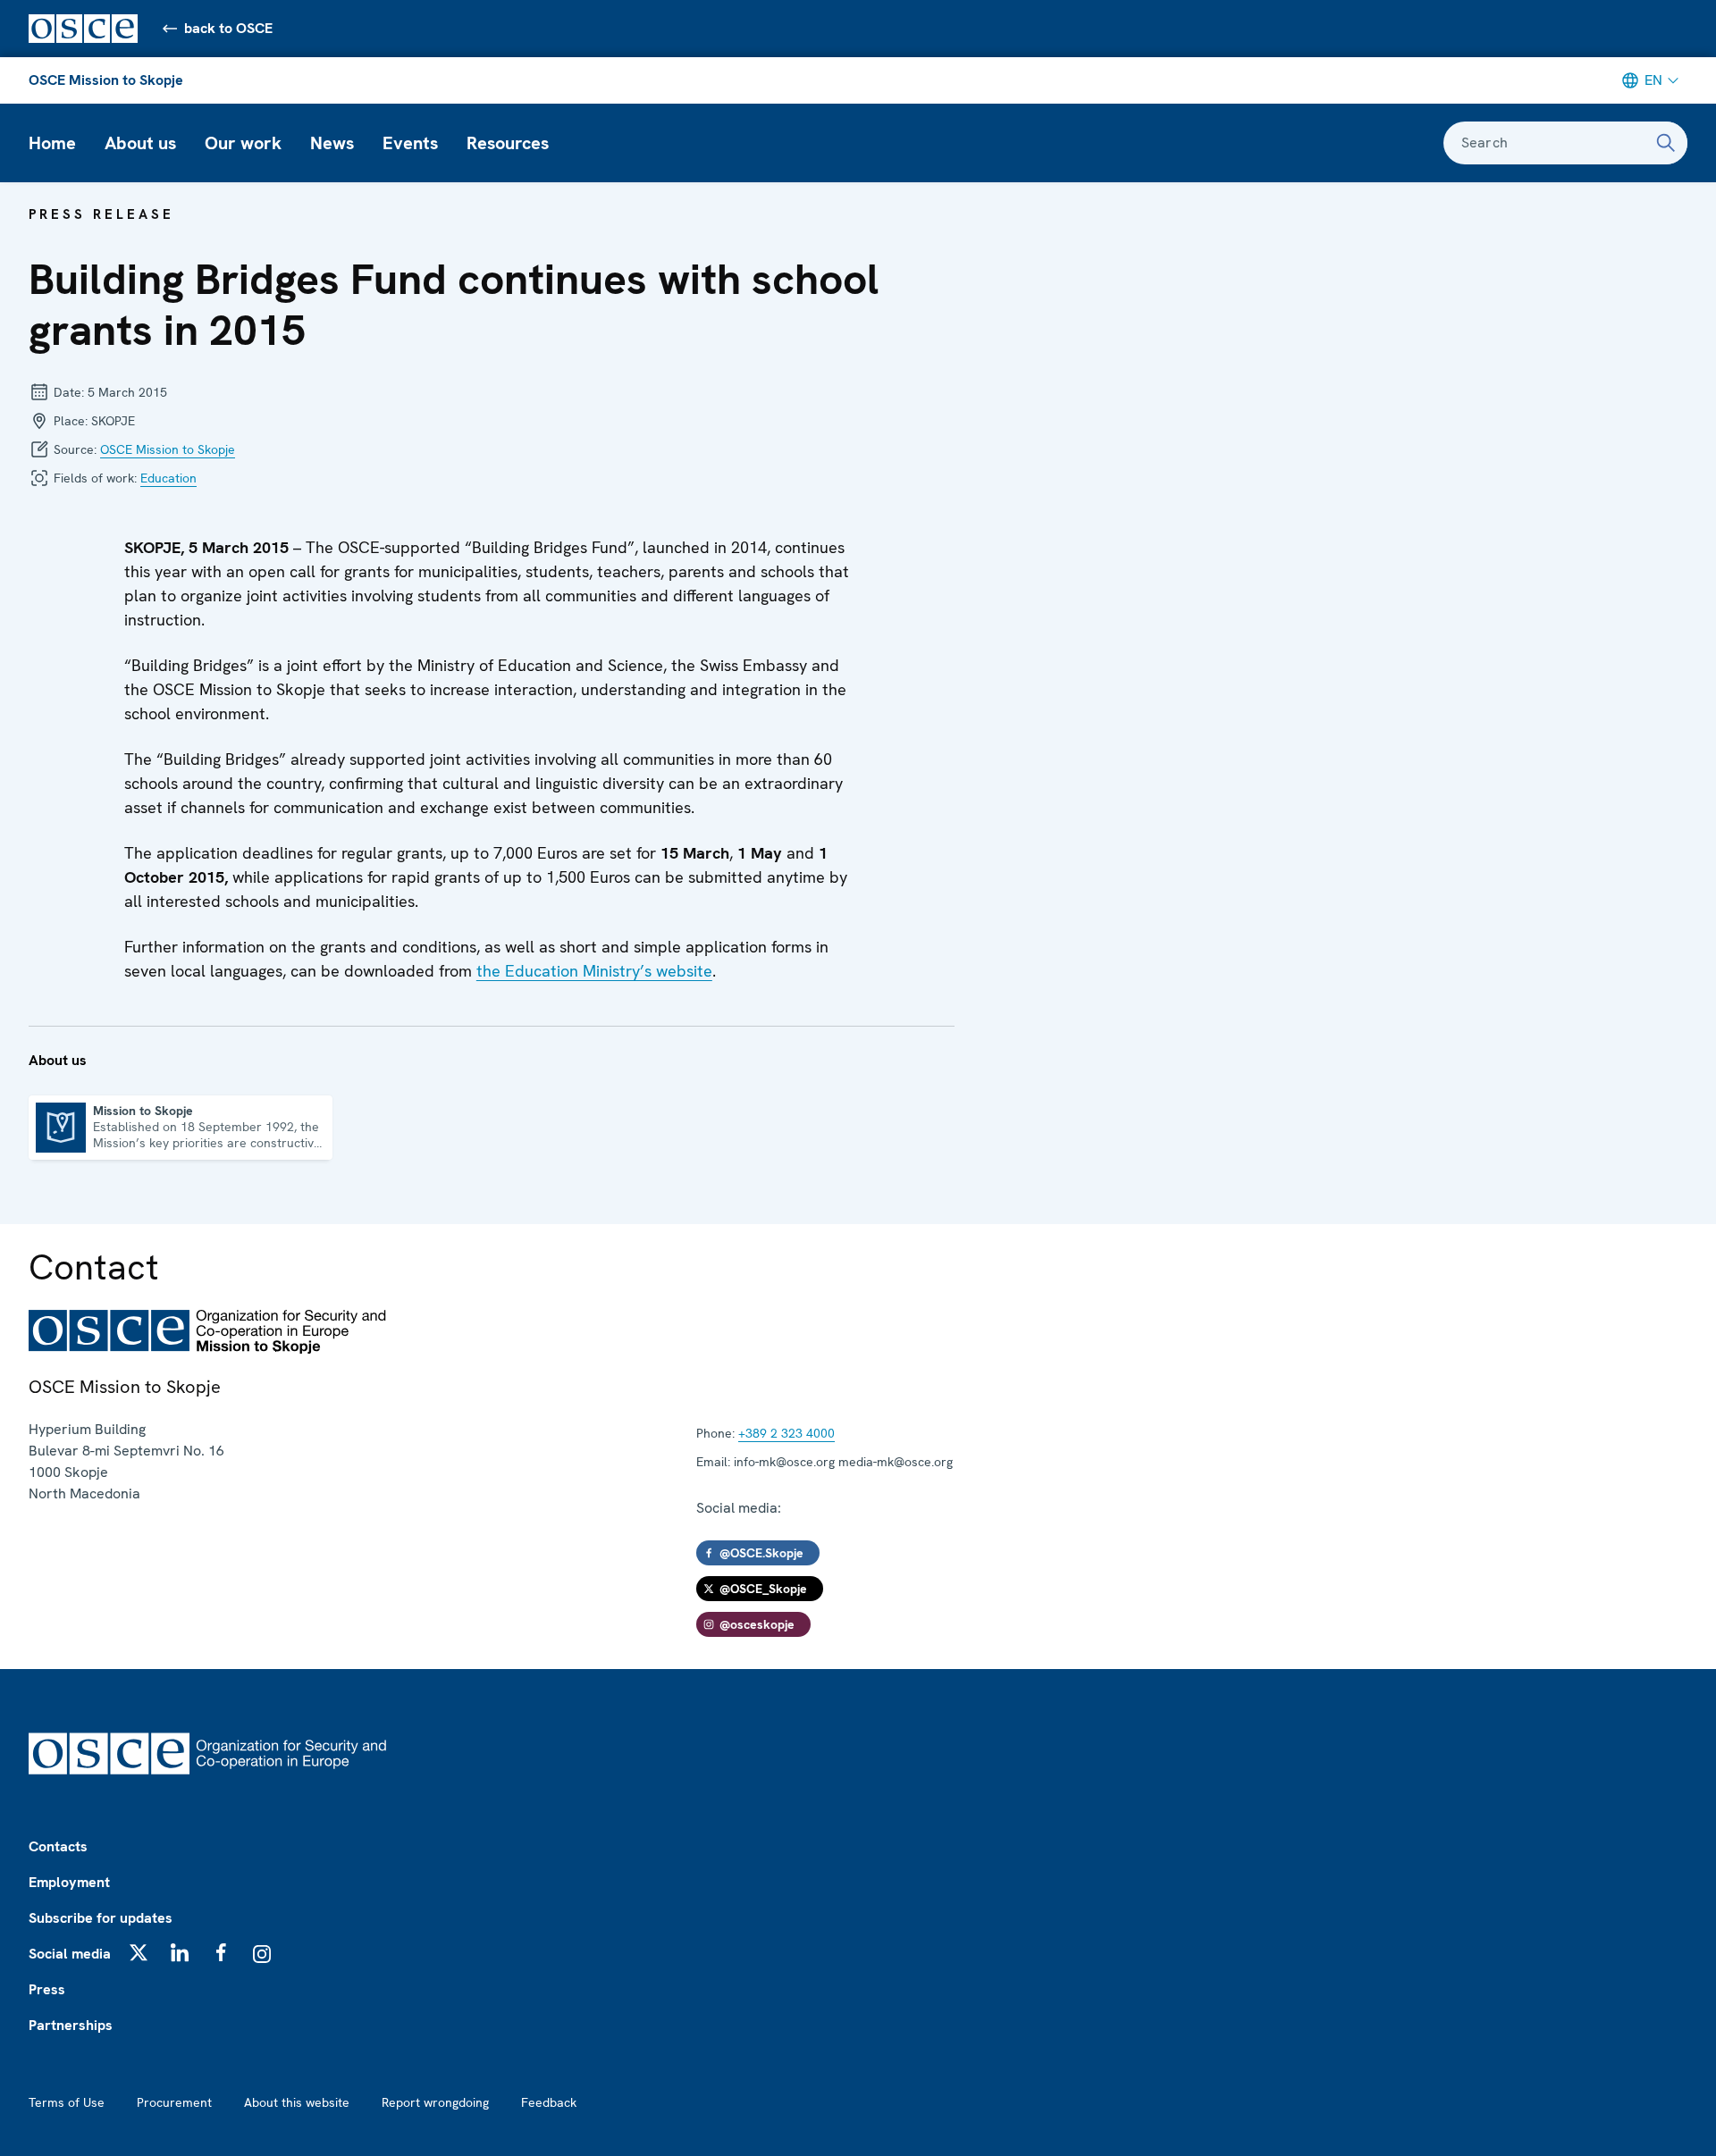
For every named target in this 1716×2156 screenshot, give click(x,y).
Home (52, 143)
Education (168, 478)
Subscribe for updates (101, 1918)
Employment (69, 1882)
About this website (297, 2102)
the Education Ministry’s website (594, 971)
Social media (70, 1954)
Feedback (549, 2102)
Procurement (174, 2102)
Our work (243, 143)
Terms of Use (67, 2102)
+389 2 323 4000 (786, 1433)
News (332, 143)
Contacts (58, 1846)
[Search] (1666, 143)
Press (47, 1989)
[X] (139, 1952)
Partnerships (71, 2025)
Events (410, 143)
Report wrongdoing (435, 2102)
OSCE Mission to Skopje (106, 80)
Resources (508, 143)
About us (140, 143)
